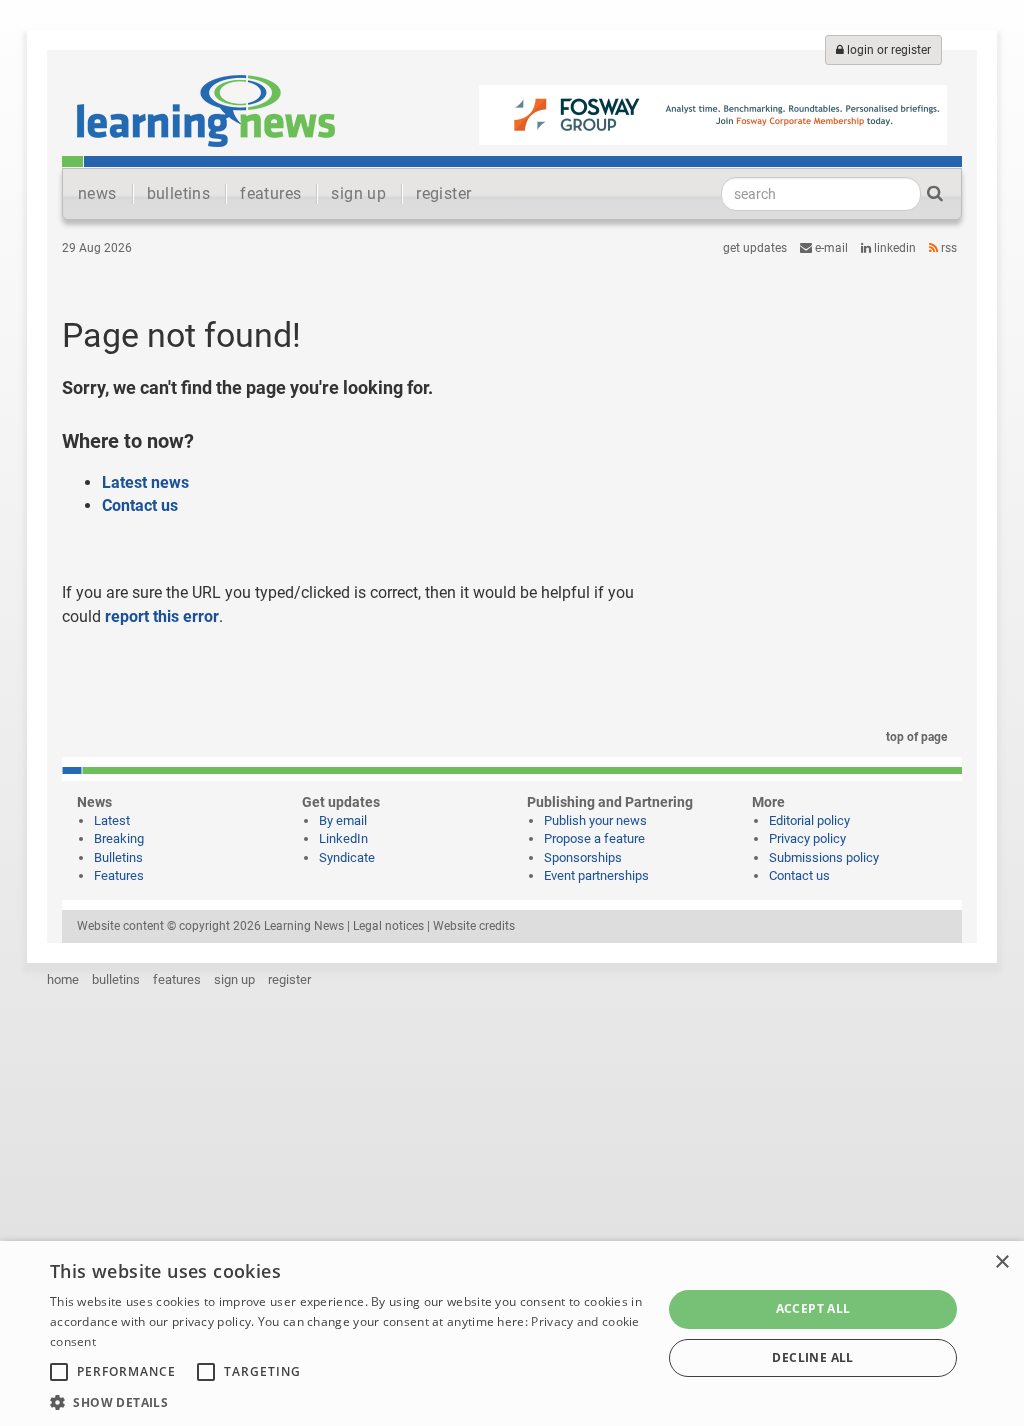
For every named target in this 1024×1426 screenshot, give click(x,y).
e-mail (830, 248)
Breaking (119, 838)
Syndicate (347, 857)
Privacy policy (807, 838)
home (63, 979)
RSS (947, 248)
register (443, 193)
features (270, 193)
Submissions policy (824, 857)
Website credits (474, 926)
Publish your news (595, 820)
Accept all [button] (813, 1308)
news (97, 193)
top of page (915, 737)
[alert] (512, 1333)
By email (343, 820)
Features (119, 875)
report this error (162, 616)
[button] (347, 1401)
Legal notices (388, 926)
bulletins (179, 193)
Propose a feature (594, 838)
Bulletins (118, 857)
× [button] (1001, 1262)
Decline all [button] (812, 1357)
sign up (358, 193)
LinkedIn (893, 248)
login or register (887, 50)
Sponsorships (583, 857)
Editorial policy (809, 820)
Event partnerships (596, 875)
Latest (112, 820)
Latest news (145, 482)
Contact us (140, 505)
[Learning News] (206, 110)
